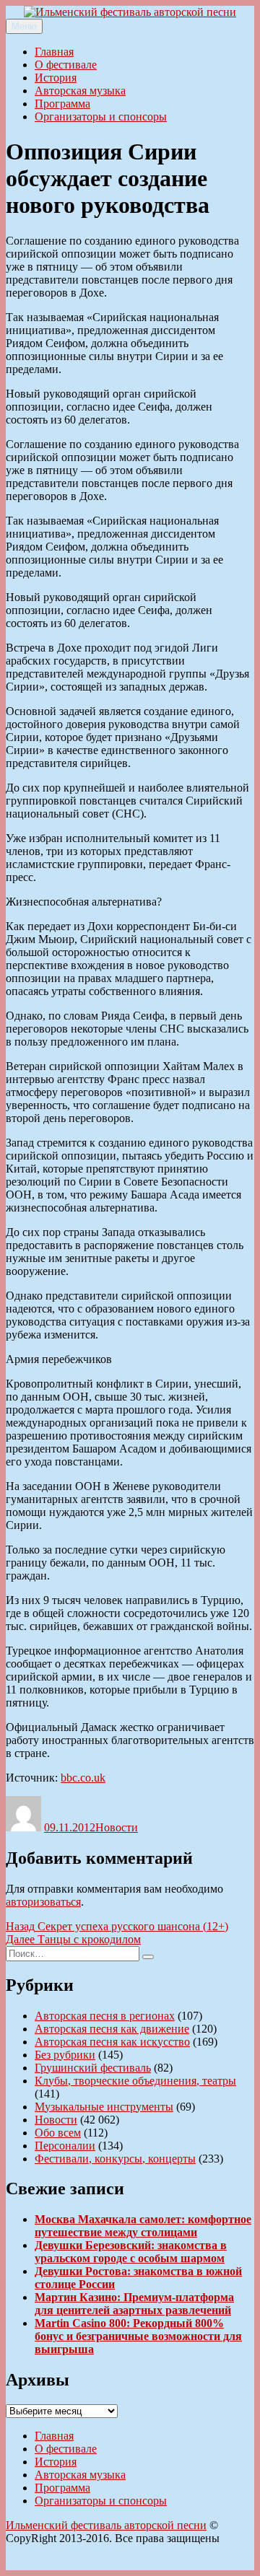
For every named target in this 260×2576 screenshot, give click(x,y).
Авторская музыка (80, 91)
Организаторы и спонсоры (101, 117)
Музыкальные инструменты (104, 2107)
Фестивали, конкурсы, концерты (115, 2159)
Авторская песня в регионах (105, 2016)
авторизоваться (43, 1902)
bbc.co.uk (83, 1778)
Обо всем (58, 2133)
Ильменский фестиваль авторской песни (106, 2525)
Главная (54, 52)
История (56, 78)
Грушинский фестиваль (93, 2068)
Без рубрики (65, 2055)
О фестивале (66, 65)
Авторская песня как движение (112, 2029)
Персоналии (65, 2146)
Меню (24, 26)
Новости (117, 1827)
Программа (62, 104)
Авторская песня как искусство (112, 2042)
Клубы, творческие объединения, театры (135, 2081)
